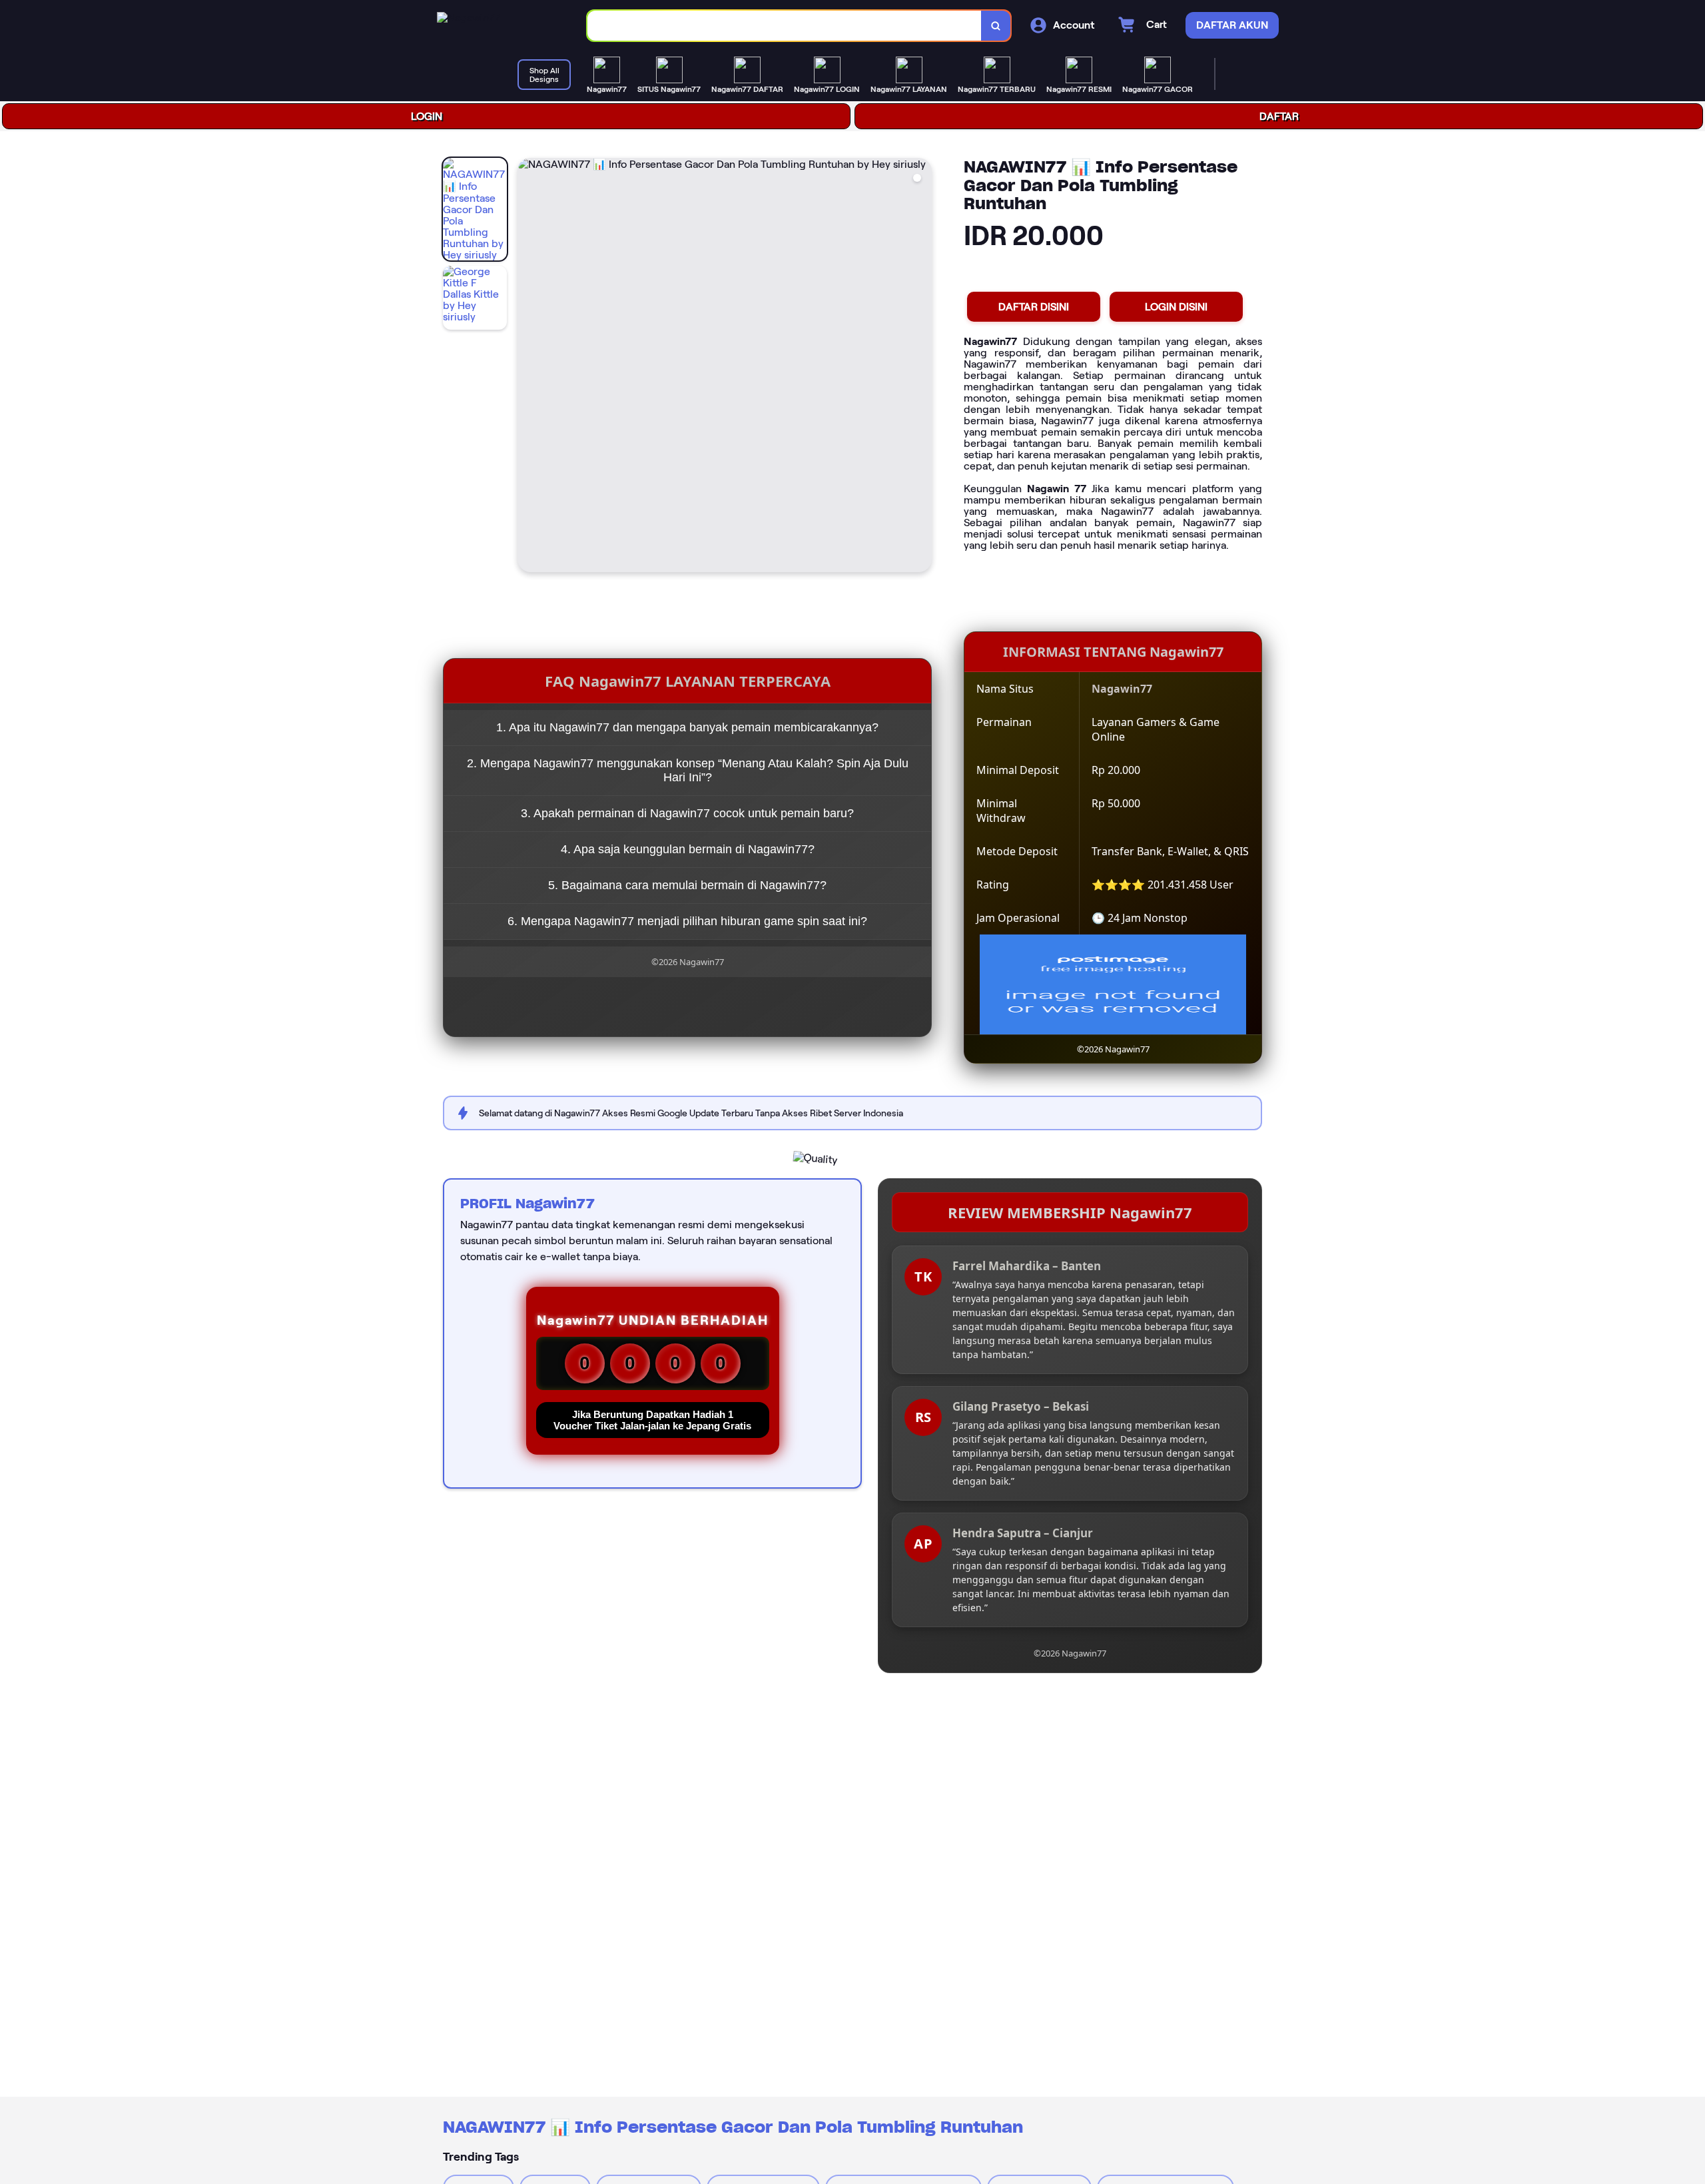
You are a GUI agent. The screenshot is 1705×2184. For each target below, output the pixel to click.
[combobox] (785, 26)
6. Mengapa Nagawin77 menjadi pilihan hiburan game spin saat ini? (687, 921)
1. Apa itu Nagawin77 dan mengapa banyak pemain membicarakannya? (687, 727)
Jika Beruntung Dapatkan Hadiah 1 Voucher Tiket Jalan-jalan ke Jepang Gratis (652, 1420)
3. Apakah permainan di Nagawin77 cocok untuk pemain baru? (687, 813)
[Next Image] (921, 367)
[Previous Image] (528, 367)
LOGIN (427, 116)
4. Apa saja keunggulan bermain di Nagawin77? (688, 849)
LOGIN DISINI (1176, 307)
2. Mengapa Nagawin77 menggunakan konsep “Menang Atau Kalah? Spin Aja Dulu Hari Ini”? (688, 770)
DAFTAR (1279, 116)
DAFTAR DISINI (1034, 307)
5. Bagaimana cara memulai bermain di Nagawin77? (687, 885)
